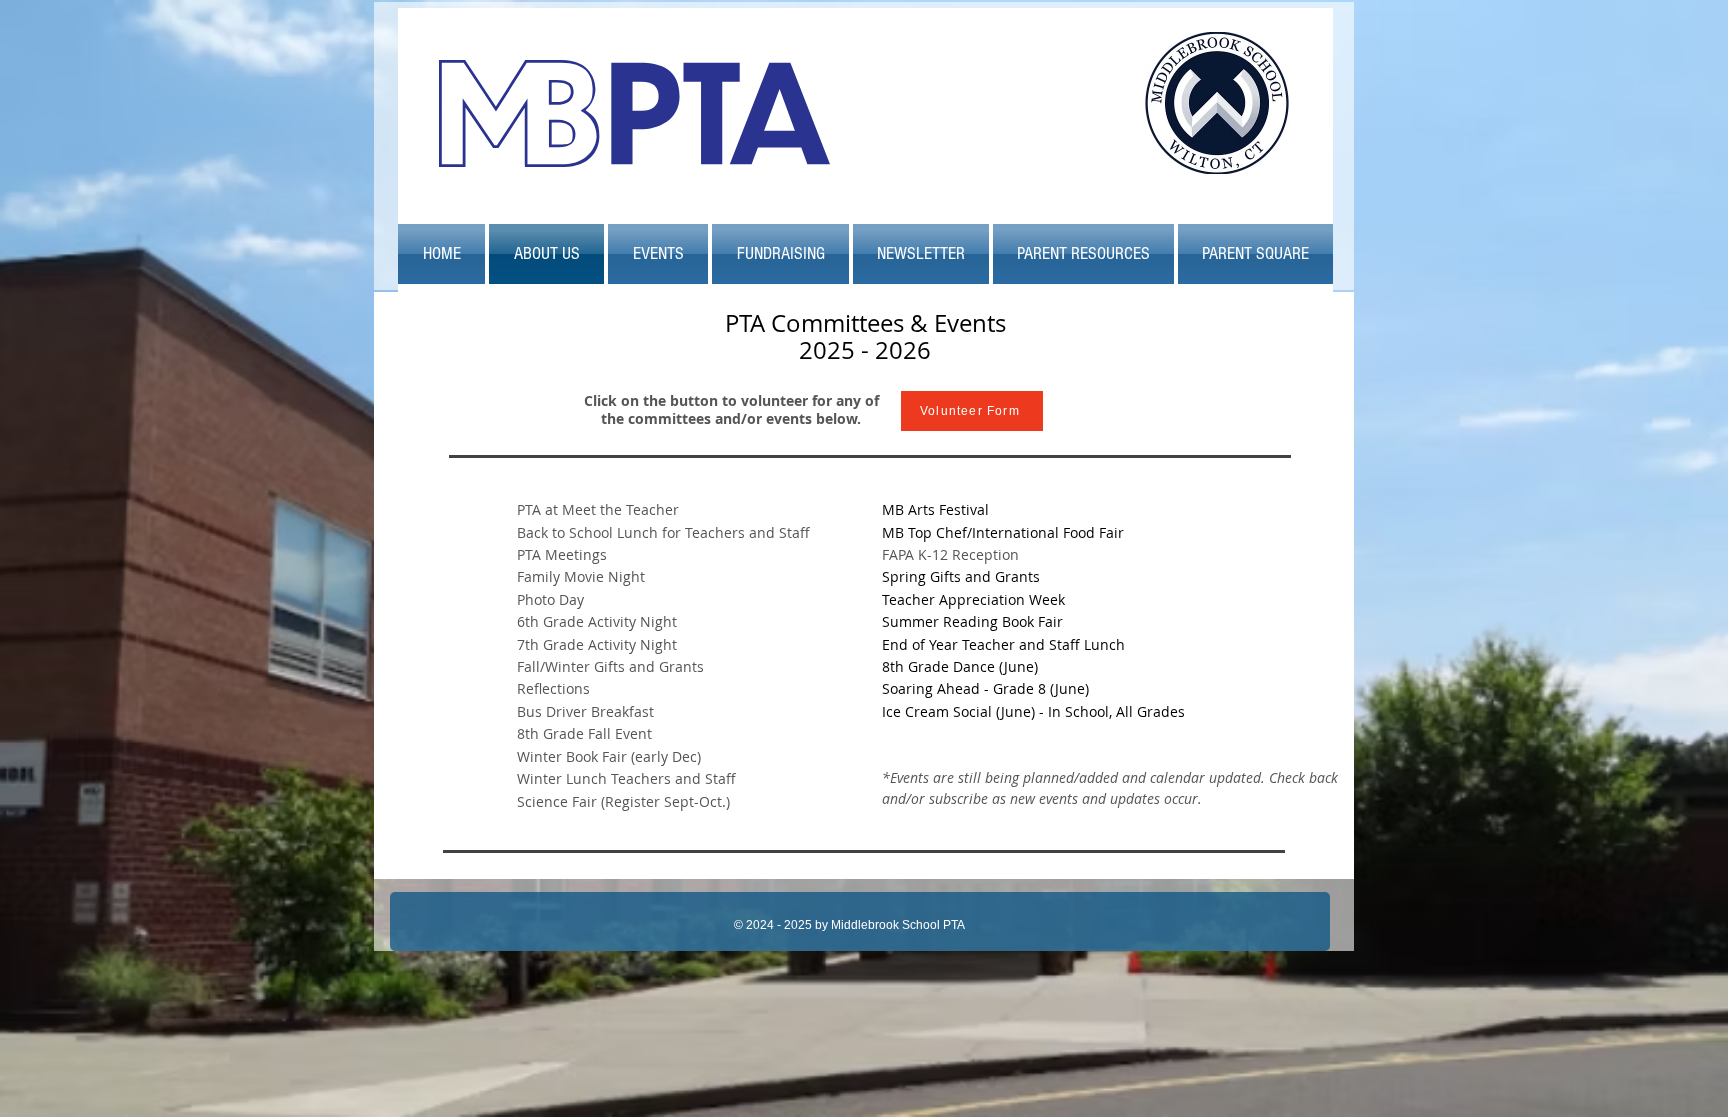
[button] (658, 254)
